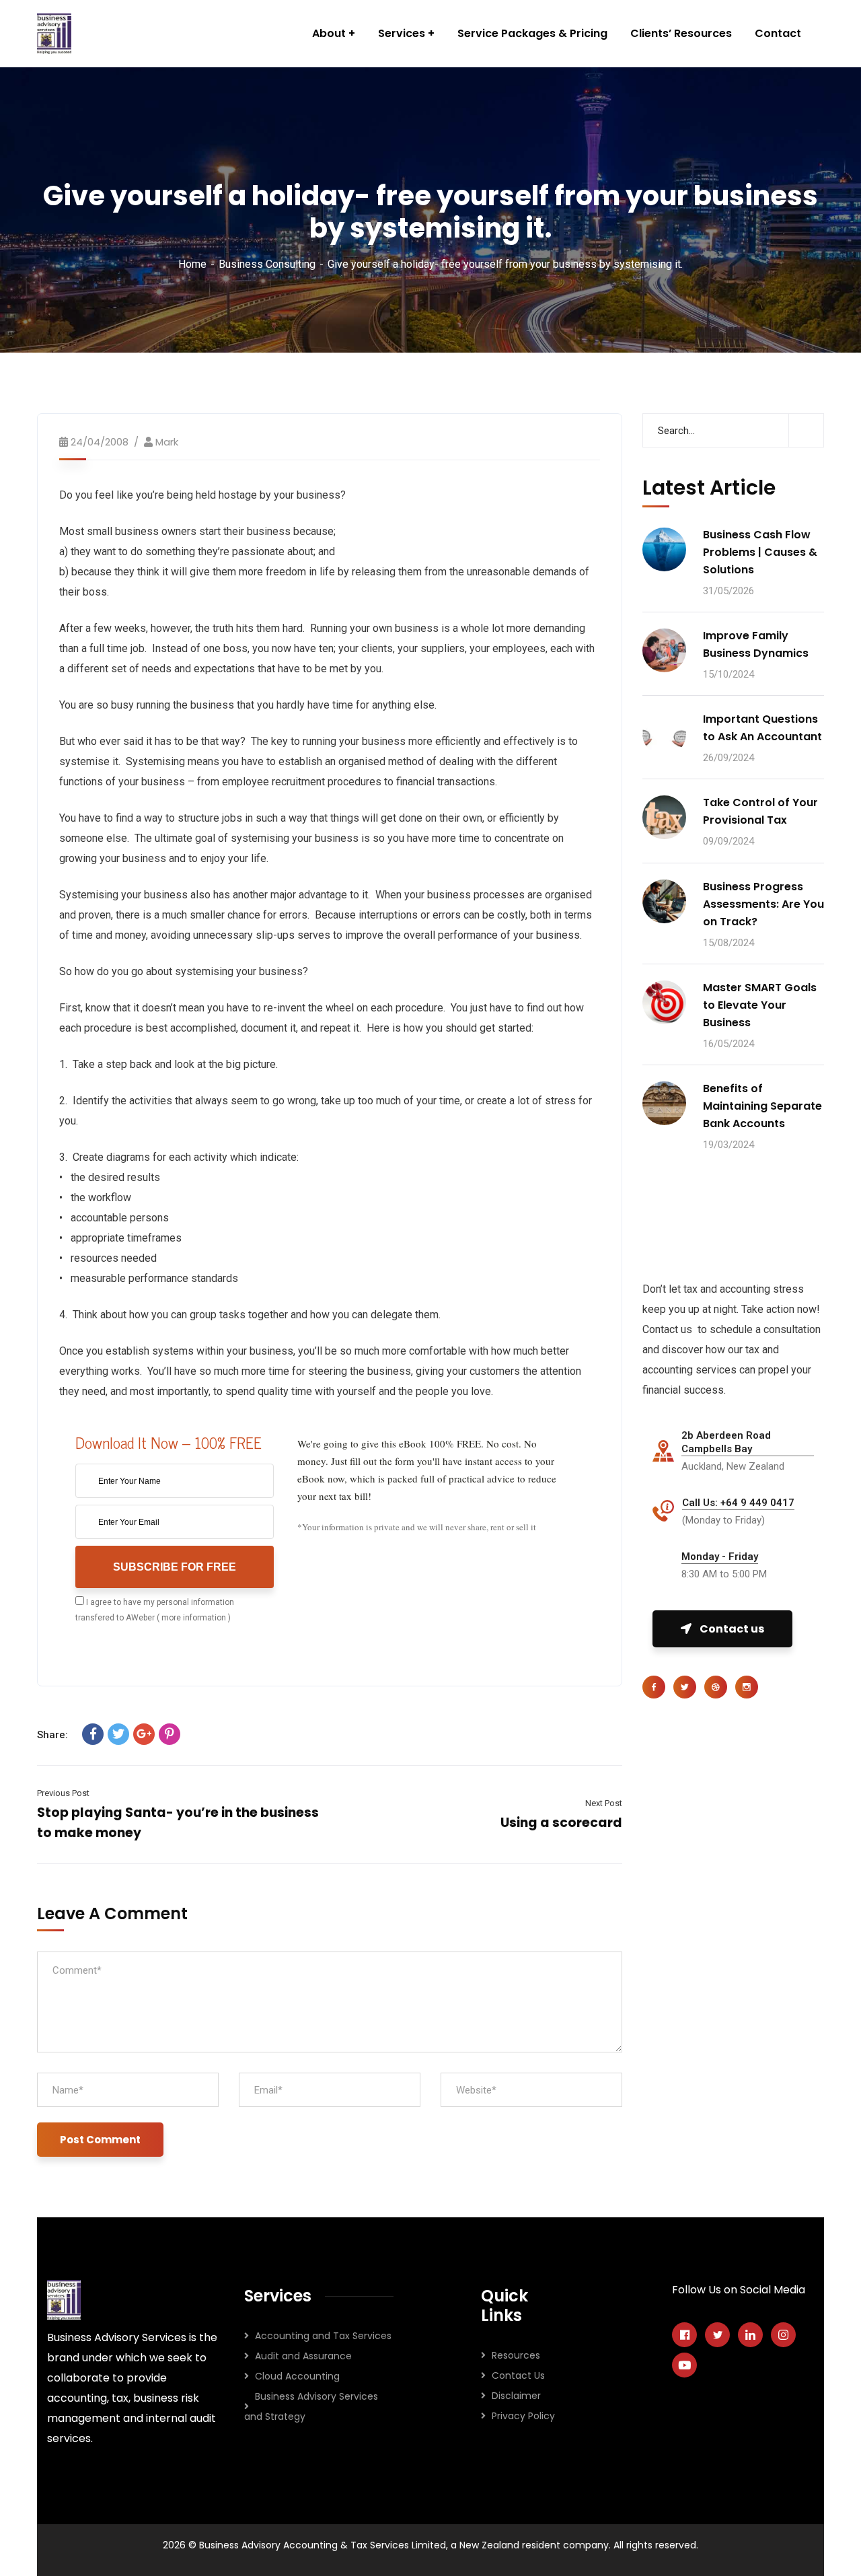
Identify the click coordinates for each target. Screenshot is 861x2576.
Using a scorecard (561, 1823)
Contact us (732, 1629)
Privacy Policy (523, 2416)
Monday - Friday (720, 1557)
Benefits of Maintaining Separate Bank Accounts (762, 1106)
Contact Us (518, 2375)
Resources (516, 2355)
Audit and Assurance (303, 2356)
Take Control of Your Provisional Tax (760, 811)
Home (192, 264)
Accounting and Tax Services (323, 2336)
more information (194, 1618)
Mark (167, 442)
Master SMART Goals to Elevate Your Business (760, 1005)
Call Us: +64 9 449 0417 (738, 1503)
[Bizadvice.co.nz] (54, 34)
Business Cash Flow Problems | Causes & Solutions (760, 552)
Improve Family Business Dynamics (756, 644)
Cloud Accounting (297, 2376)
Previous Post (63, 1793)
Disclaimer (516, 2396)
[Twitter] (118, 1734)
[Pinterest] (170, 1734)
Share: (52, 1735)
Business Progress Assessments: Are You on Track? (763, 904)
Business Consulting (267, 264)
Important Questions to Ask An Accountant (762, 728)
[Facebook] (93, 1734)
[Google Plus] (144, 1734)
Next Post (604, 1803)
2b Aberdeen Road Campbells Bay (726, 1442)
